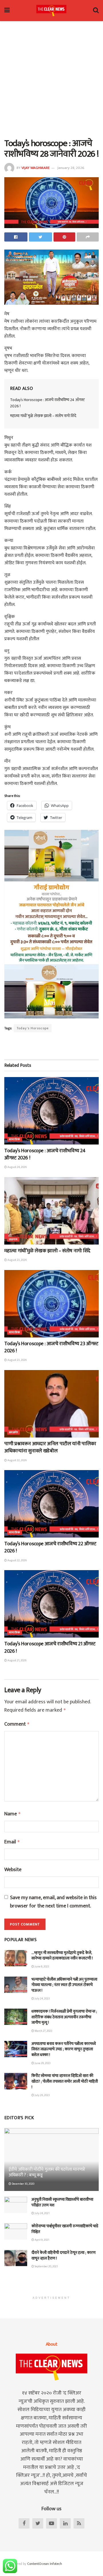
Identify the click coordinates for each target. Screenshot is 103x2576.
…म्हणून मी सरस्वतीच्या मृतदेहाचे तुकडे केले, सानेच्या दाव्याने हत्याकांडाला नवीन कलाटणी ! (62, 1956)
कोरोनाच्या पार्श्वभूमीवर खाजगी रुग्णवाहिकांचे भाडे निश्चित (65, 2229)
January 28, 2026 (71, 168)
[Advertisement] (51, 78)
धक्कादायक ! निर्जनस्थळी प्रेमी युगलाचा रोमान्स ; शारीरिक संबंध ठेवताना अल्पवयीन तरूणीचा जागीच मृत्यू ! (64, 2017)
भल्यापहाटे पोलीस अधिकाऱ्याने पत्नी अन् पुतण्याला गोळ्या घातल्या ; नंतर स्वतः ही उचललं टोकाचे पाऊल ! (64, 1985)
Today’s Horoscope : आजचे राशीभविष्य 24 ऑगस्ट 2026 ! (47, 403)
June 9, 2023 (42, 1967)
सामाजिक (15, 1139)
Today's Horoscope (33, 1028)
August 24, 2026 (17, 1167)
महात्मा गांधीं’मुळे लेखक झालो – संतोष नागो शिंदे (43, 416)
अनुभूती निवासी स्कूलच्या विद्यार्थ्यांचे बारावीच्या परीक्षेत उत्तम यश (62, 2202)
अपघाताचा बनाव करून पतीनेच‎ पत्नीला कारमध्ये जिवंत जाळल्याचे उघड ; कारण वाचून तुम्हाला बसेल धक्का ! (64, 2049)
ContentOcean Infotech (45, 2564)
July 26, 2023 (42, 2095)
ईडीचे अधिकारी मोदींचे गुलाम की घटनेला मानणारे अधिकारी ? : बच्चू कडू (47, 2172)
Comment (17, 1724)
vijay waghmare (35, 168)
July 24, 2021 (42, 2213)
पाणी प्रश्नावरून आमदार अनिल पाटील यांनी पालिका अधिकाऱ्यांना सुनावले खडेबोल (50, 1447)
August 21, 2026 (17, 1660)
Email (12, 1842)
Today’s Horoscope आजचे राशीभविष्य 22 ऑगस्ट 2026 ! (50, 1547)
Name (13, 1814)
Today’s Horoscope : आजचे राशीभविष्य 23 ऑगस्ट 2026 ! (51, 1347)
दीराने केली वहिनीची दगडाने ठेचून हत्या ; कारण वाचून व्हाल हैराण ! (64, 2255)
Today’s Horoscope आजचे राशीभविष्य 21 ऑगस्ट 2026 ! (50, 1647)
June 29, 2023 (42, 2063)
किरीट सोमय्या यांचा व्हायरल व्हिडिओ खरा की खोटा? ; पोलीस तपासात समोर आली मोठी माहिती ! (65, 2081)
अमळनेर (13, 1432)
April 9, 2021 (42, 2240)
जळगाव (13, 1239)
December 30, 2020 (23, 2184)
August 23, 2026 (17, 1260)
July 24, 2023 (42, 1999)
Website (13, 1870)
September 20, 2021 (46, 2266)
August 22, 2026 (17, 1460)
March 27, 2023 (43, 2031)
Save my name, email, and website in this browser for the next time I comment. (53, 1902)
